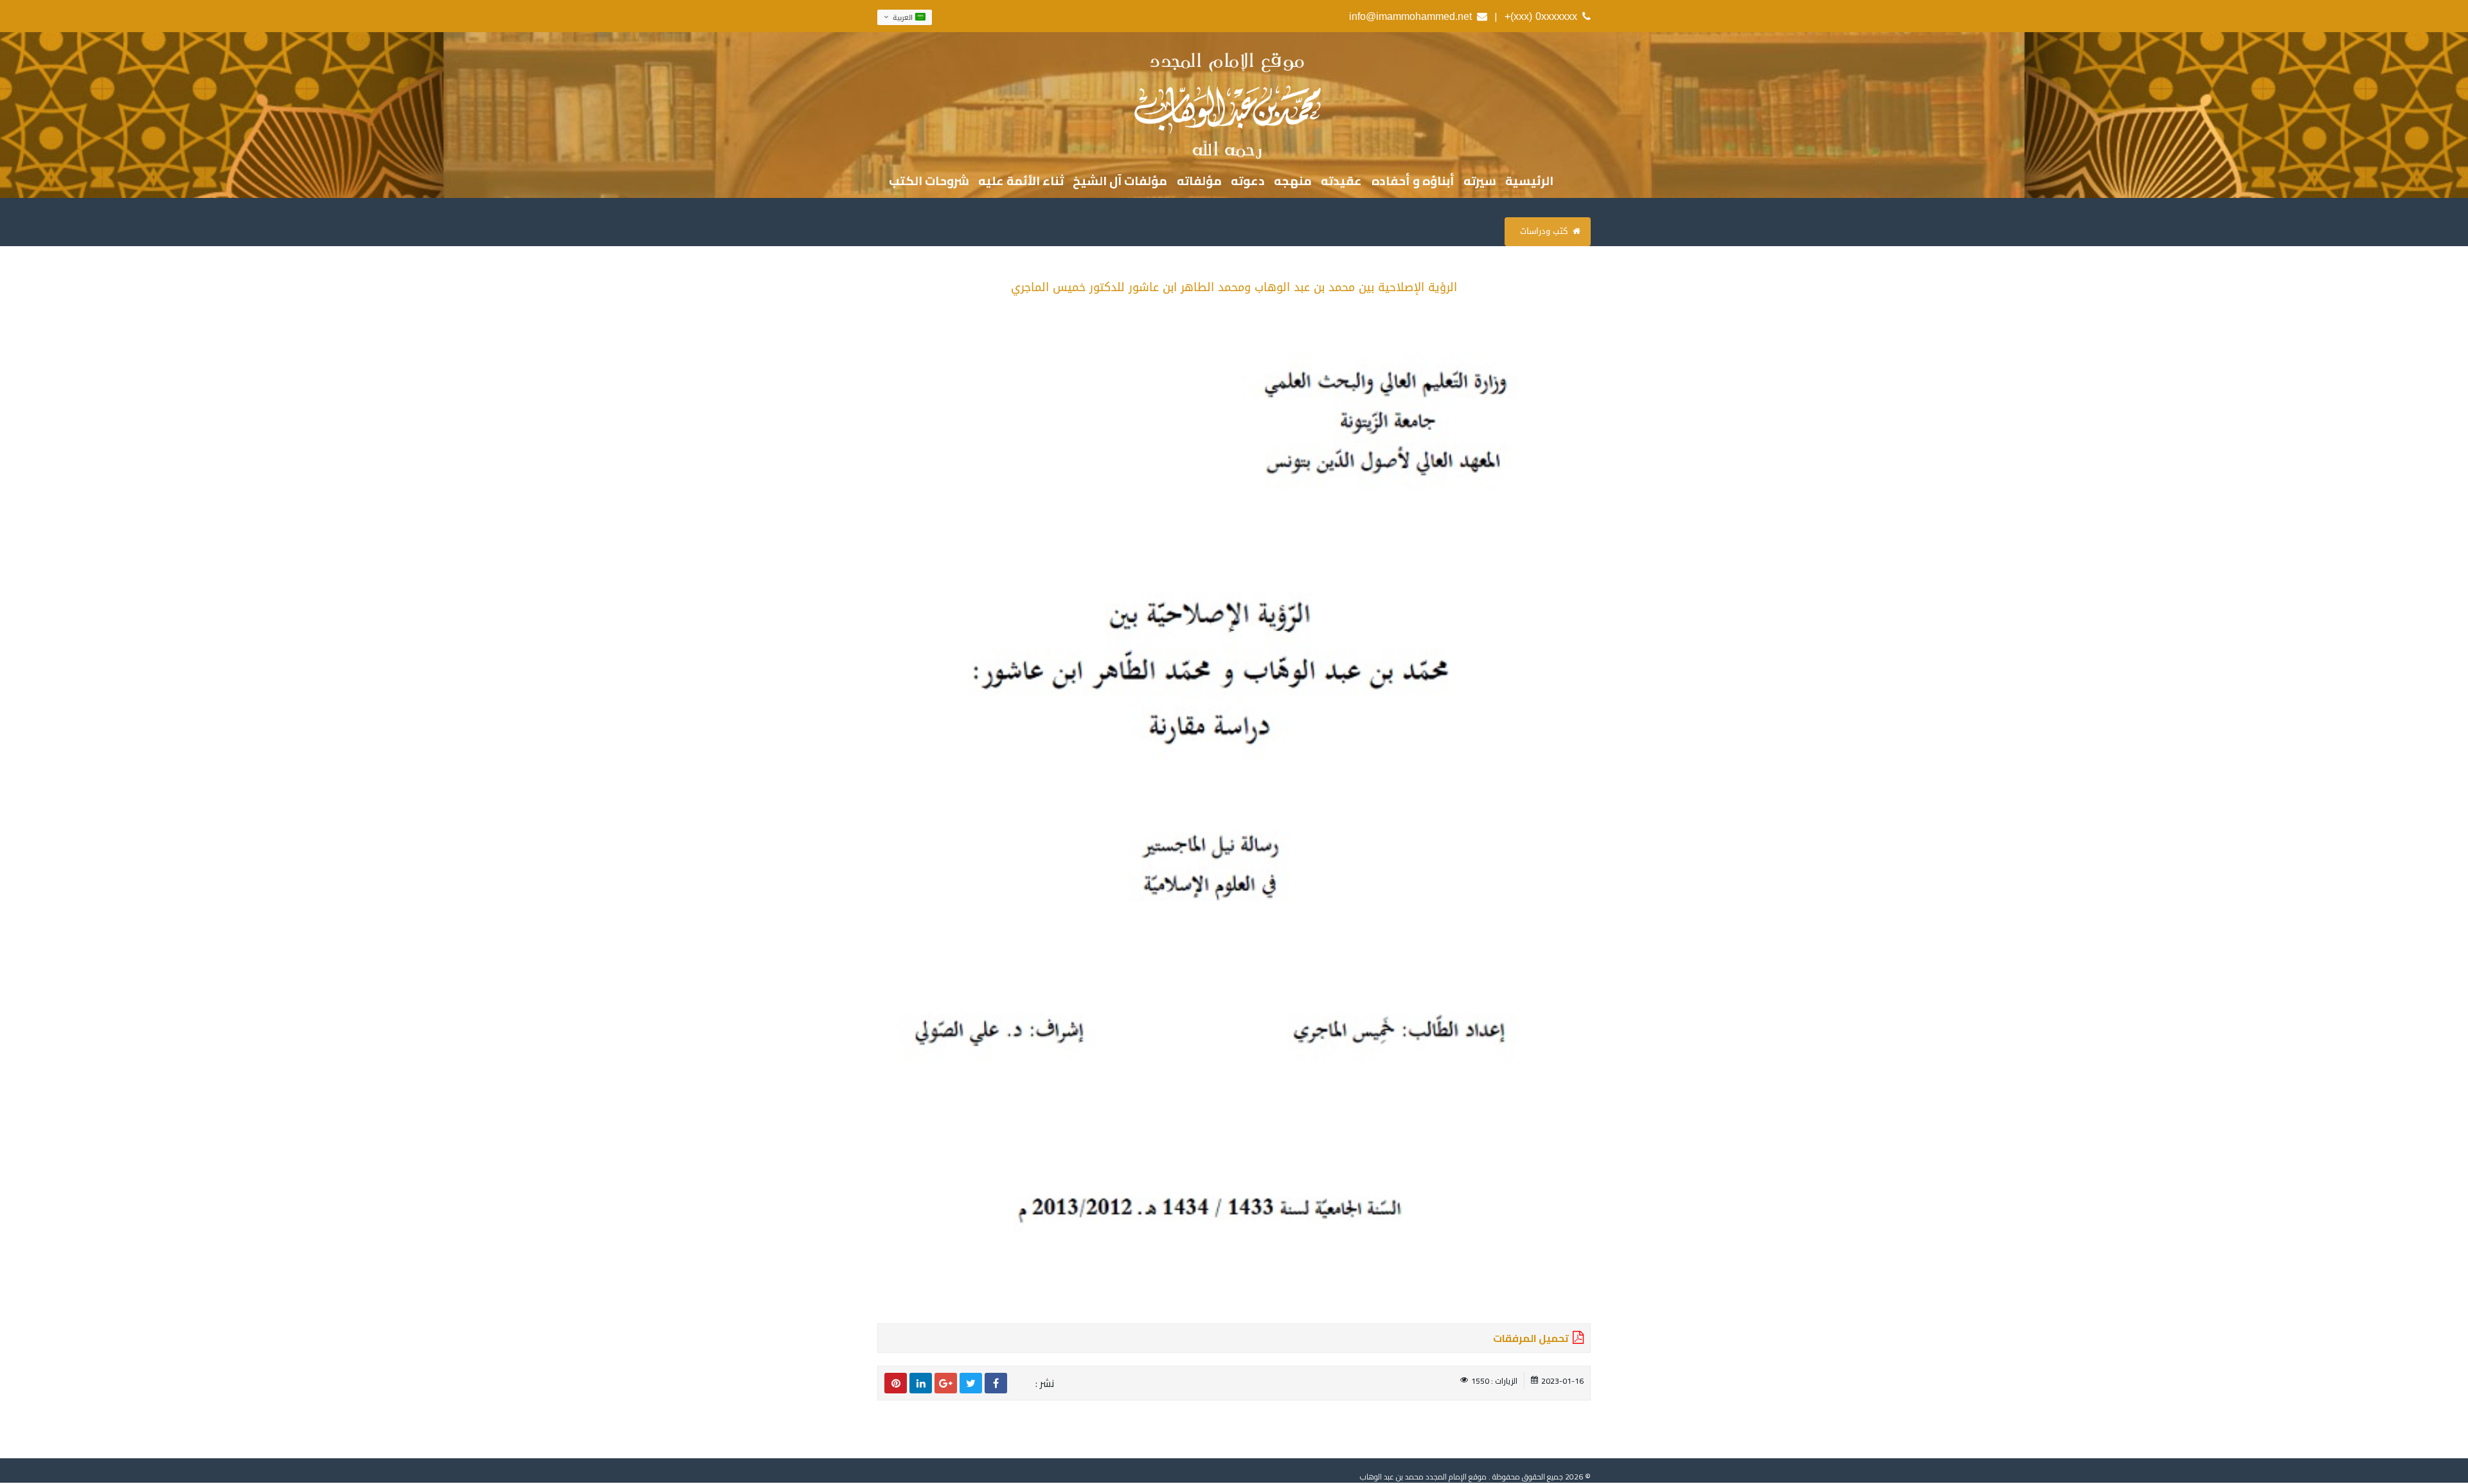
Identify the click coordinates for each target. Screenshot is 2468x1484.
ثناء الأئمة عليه (1021, 182)
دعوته (1248, 182)
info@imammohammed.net (1410, 16)
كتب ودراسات (1544, 231)
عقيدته (1341, 182)
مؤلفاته (1199, 182)
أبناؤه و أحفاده (1413, 182)
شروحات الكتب (929, 182)
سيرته (1480, 182)
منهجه (1293, 182)
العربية (903, 17)
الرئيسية (1529, 182)
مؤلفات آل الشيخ (1120, 182)
